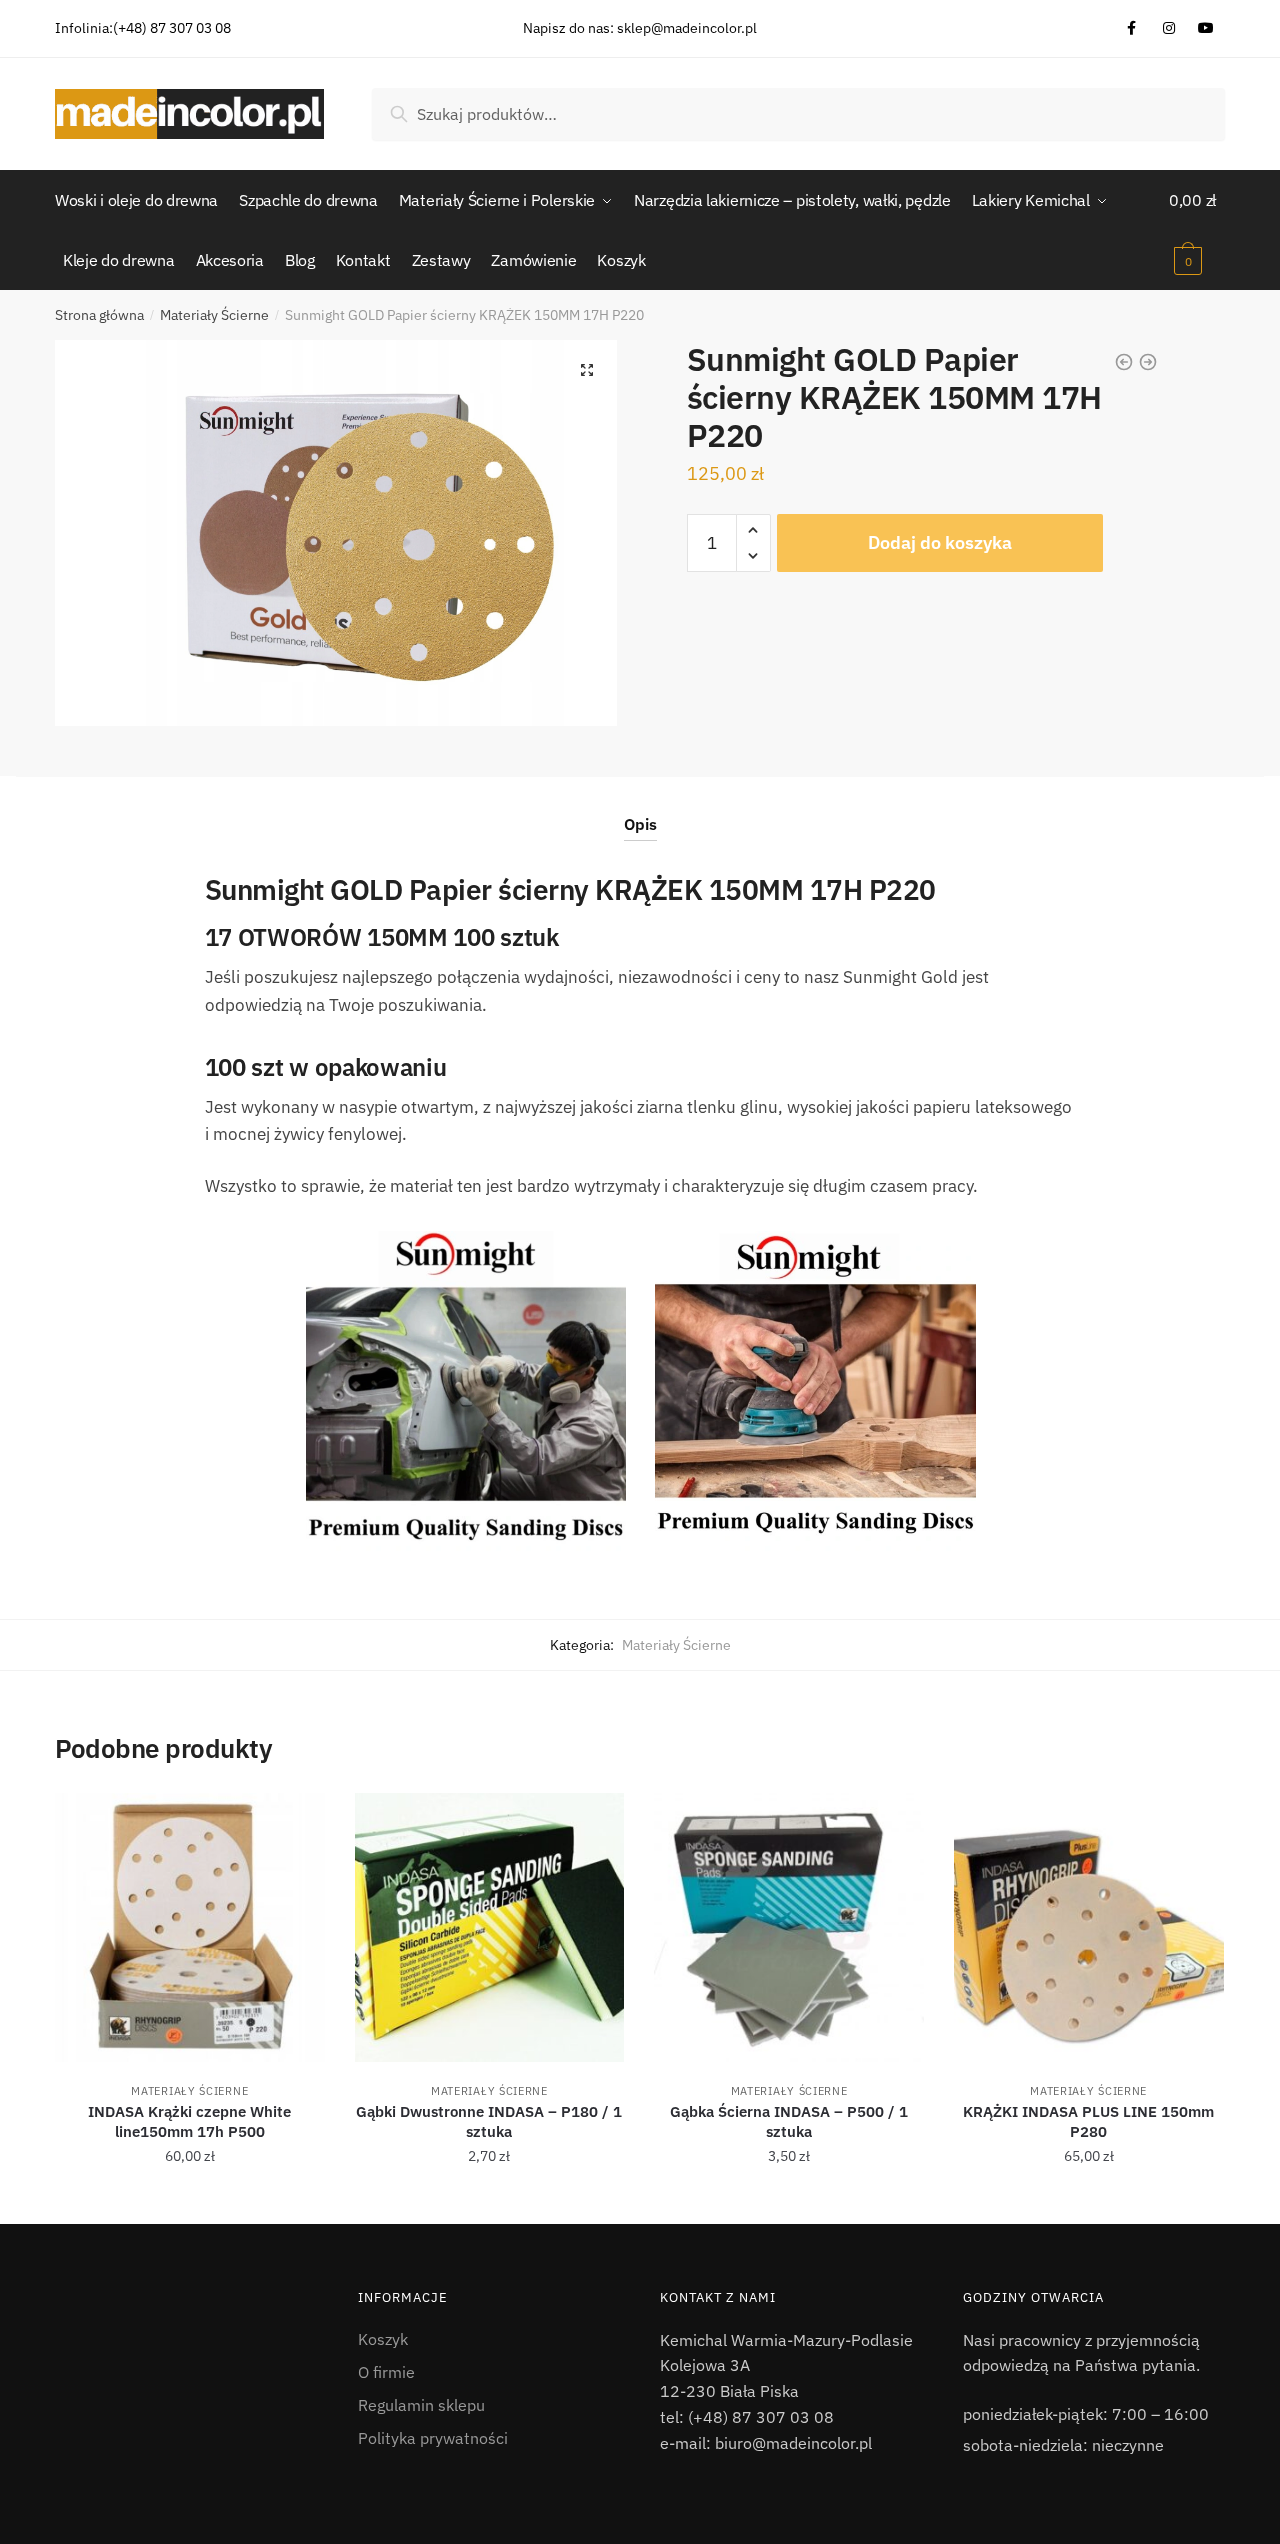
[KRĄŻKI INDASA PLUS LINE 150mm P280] (1089, 1928)
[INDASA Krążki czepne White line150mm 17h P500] (190, 1928)
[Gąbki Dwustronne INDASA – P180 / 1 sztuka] (490, 1928)
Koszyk (383, 2339)
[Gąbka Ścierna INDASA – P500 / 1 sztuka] (789, 1928)
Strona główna (99, 315)
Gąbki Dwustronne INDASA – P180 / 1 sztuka (489, 2121)
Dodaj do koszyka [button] (189, 2201)
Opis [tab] (640, 824)
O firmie (386, 2372)
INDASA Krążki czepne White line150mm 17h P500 (189, 2121)
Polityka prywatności (433, 2438)
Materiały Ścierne (214, 315)
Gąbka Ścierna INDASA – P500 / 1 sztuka (789, 2121)
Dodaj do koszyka (940, 542)
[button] (587, 370)
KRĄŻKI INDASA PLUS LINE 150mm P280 (1088, 2121)
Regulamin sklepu (421, 2405)
